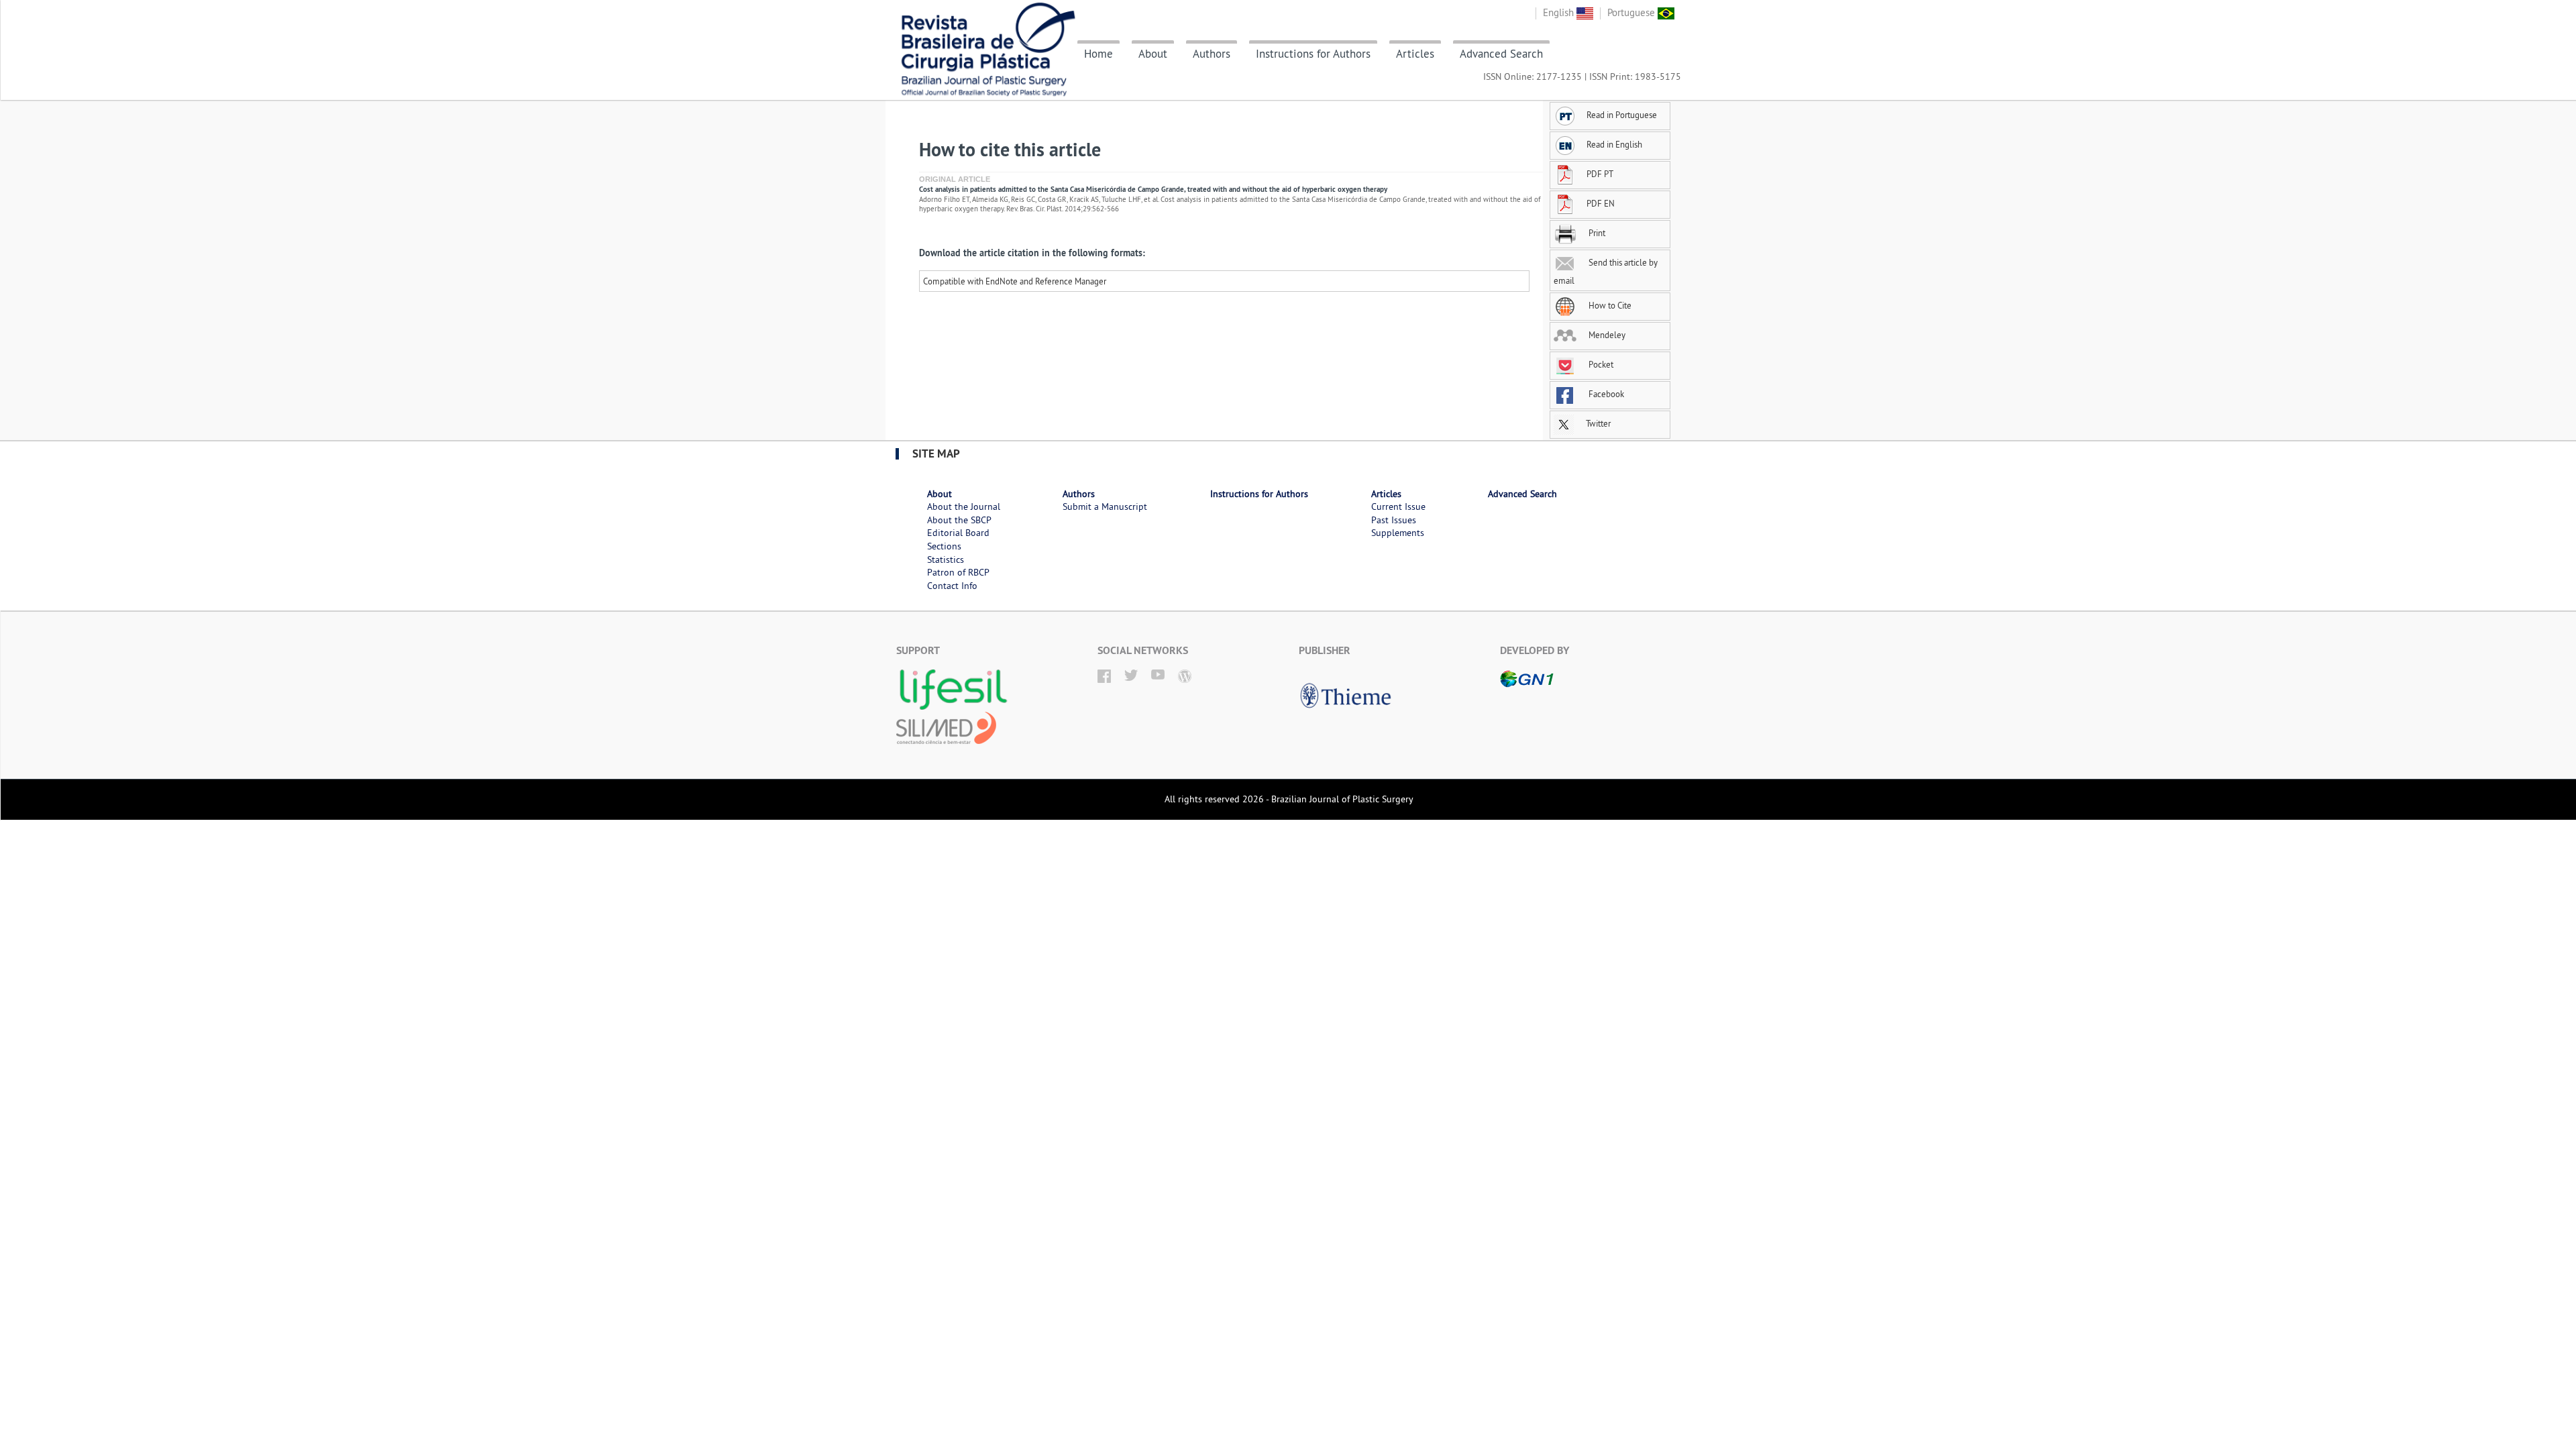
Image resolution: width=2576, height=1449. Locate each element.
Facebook (1605, 394)
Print (1596, 233)
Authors (1212, 54)
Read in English (1614, 144)
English (1560, 12)
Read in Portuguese (1622, 115)
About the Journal (964, 506)
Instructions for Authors (1313, 54)
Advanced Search (1501, 54)
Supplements (1398, 533)
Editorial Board (958, 533)
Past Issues (1394, 520)
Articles (1415, 54)
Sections (944, 546)
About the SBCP (959, 520)
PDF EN (1601, 203)
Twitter (1597, 423)
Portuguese (1632, 12)
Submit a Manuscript (1105, 506)
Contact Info (952, 586)
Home (1098, 54)
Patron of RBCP (958, 572)
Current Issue (1398, 506)
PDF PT (1600, 174)
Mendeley (1606, 335)
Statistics (946, 559)
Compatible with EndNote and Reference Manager (1015, 281)
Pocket (1600, 364)
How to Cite (1609, 305)
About (1153, 54)
